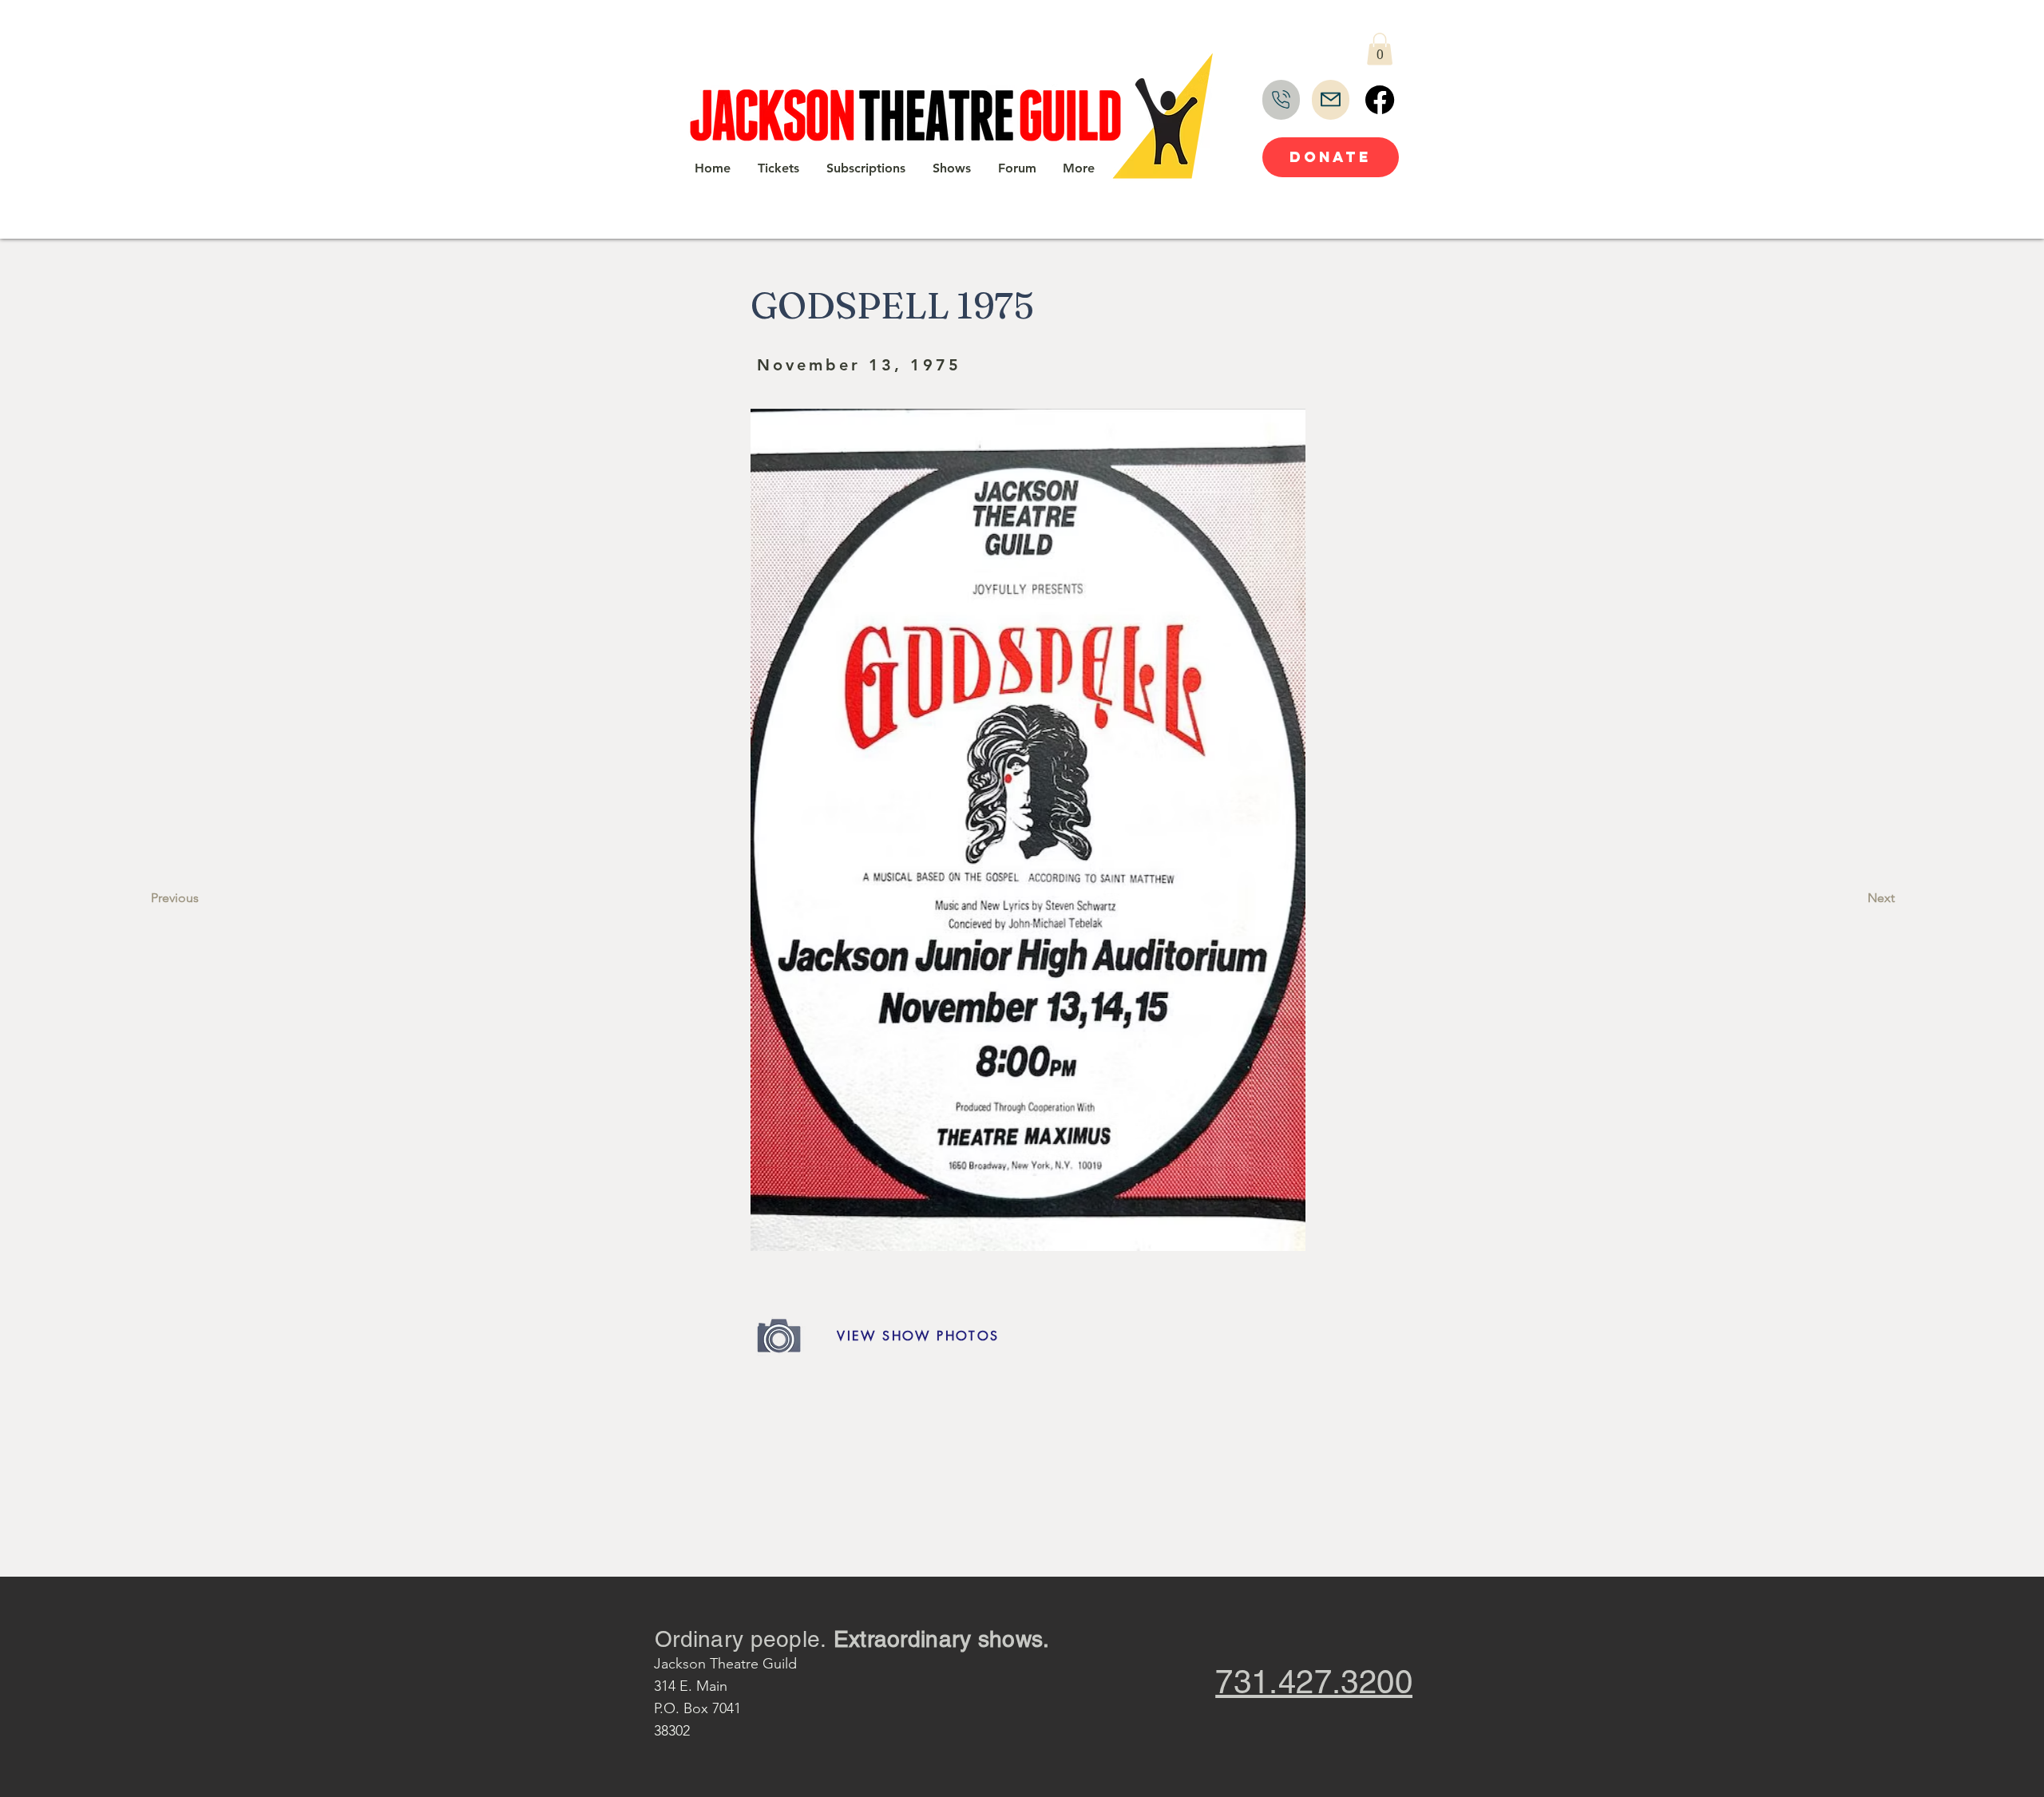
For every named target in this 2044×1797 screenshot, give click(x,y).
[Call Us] (1281, 100)
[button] (1380, 49)
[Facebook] (1380, 100)
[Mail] (1331, 100)
